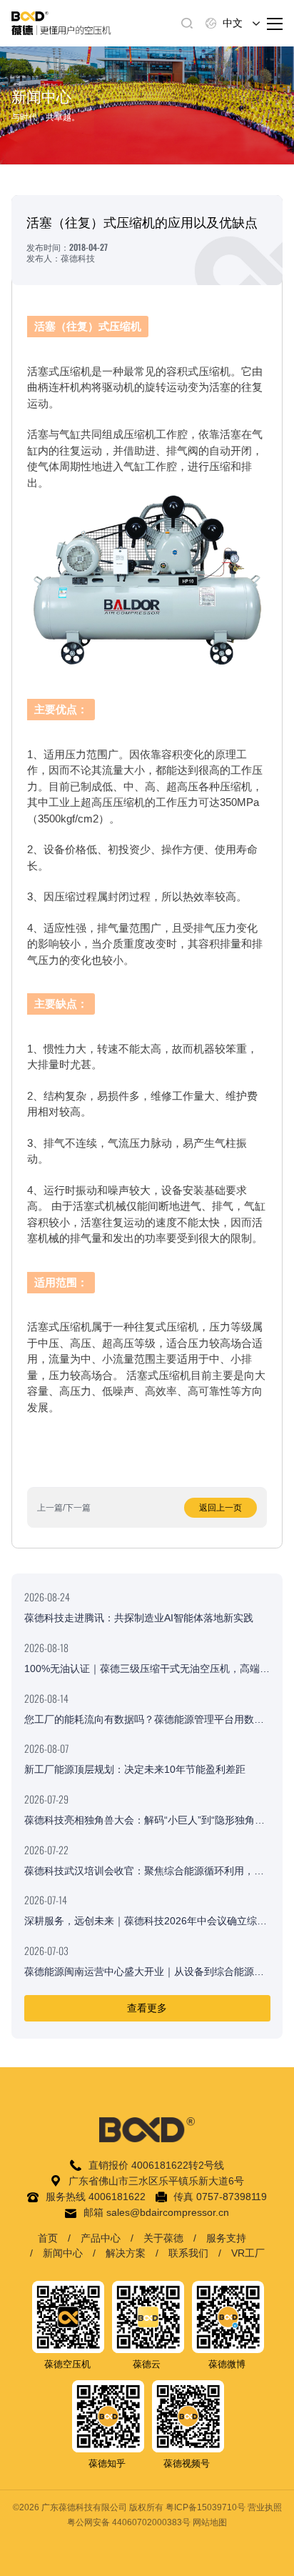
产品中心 (101, 2238)
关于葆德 (163, 2238)
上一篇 (50, 1508)
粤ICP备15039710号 (206, 2507)
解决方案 (126, 2253)
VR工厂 (248, 2253)
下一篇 (78, 1508)
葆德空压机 (67, 2364)
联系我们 (188, 2253)
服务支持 (226, 2238)
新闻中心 (63, 2253)
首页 (48, 2238)
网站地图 (210, 2522)
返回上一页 (220, 1508)
